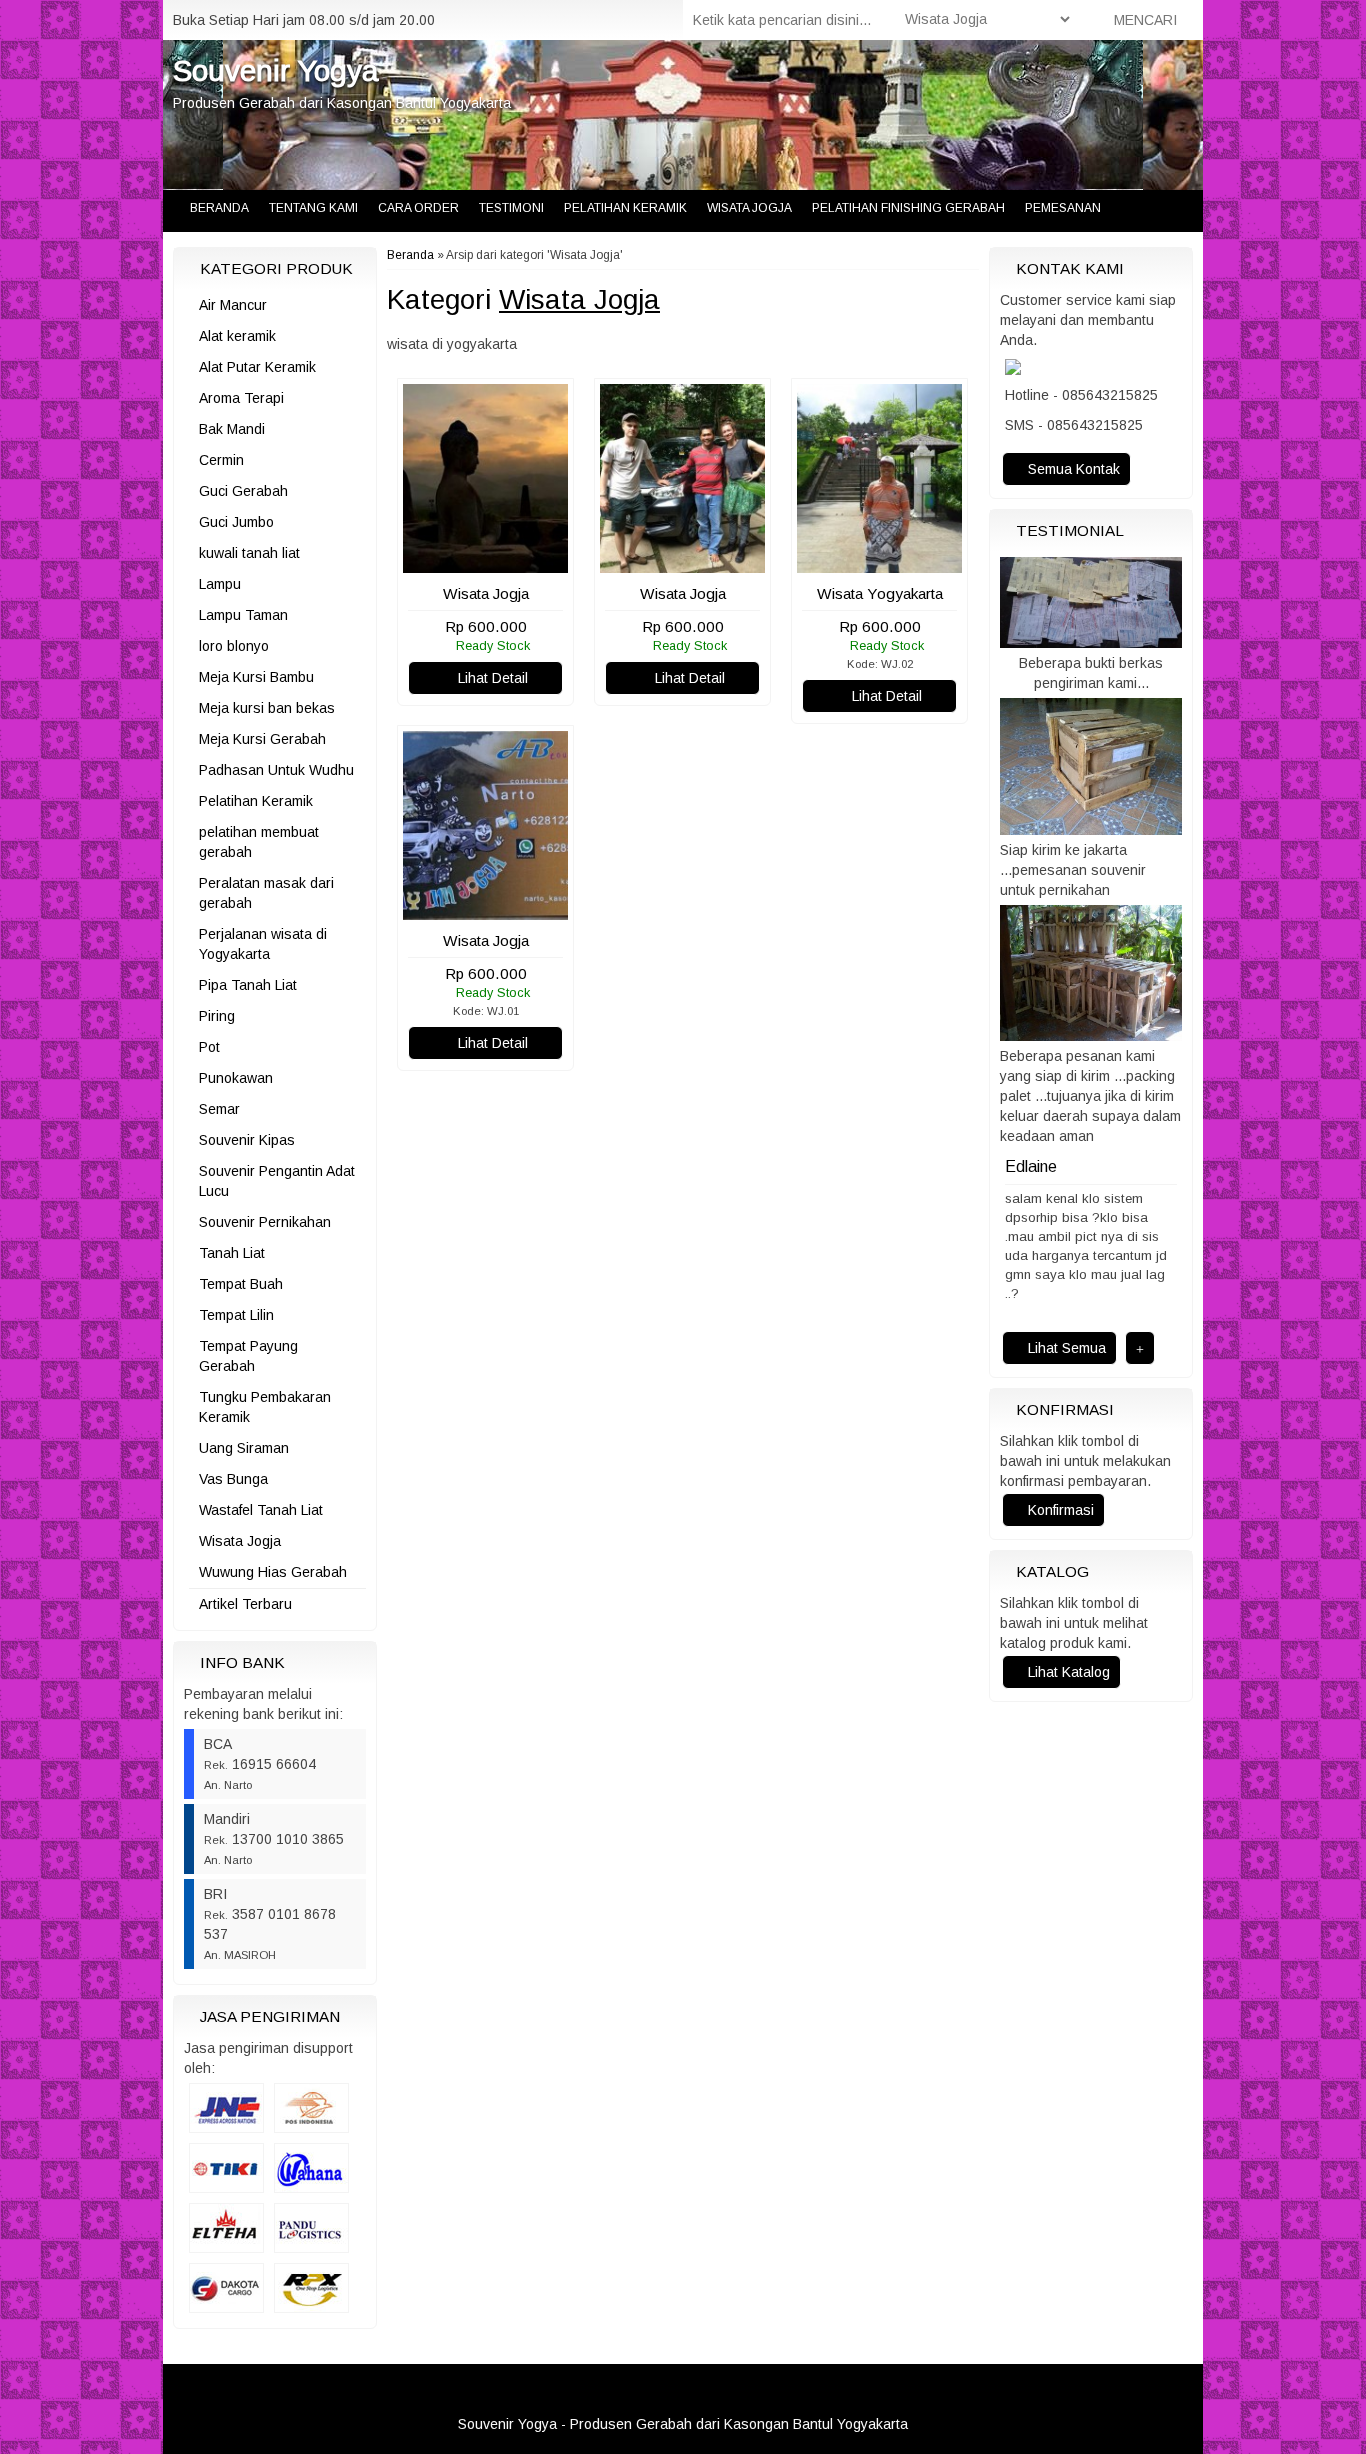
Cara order (418, 208)
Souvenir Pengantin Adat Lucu (277, 1181)
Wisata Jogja (749, 208)
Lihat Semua (1065, 1341)
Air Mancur (233, 305)
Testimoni (511, 208)
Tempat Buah (241, 1284)
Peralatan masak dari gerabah (266, 893)
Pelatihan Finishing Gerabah (908, 208)
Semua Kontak (1072, 469)
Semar (219, 1109)
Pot (209, 1047)
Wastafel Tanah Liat (261, 1510)
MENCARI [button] (1143, 20)
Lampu (220, 584)
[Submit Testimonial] (1140, 1341)
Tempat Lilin (236, 1315)
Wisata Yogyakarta (880, 593)
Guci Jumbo (236, 522)
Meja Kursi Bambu (256, 677)
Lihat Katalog (1067, 1665)
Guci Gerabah (243, 491)
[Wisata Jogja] (485, 563)
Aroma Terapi (241, 398)
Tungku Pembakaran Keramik (265, 1407)
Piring (217, 1016)
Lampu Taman (243, 615)
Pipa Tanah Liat (248, 985)
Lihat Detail (491, 678)
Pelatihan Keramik (256, 801)
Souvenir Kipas (247, 1140)
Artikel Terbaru (245, 1604)
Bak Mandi (232, 429)
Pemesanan (1063, 208)
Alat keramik (237, 336)
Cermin (221, 460)
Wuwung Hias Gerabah (273, 1572)
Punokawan (236, 1078)
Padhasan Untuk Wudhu (276, 770)
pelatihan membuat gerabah (259, 842)
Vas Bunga (233, 1479)
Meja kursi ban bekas (267, 708)
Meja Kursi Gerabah (262, 739)
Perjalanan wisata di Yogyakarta (263, 944)
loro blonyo (234, 646)
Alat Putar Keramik (257, 367)
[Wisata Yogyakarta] (879, 563)
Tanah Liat (232, 1253)
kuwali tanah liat (249, 553)
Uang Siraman (244, 1448)
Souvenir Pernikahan (265, 1222)
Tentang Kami (313, 208)
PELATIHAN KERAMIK (625, 208)
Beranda (218, 208)
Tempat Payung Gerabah (248, 1356)
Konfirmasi (1059, 1503)
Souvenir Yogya (276, 70)
